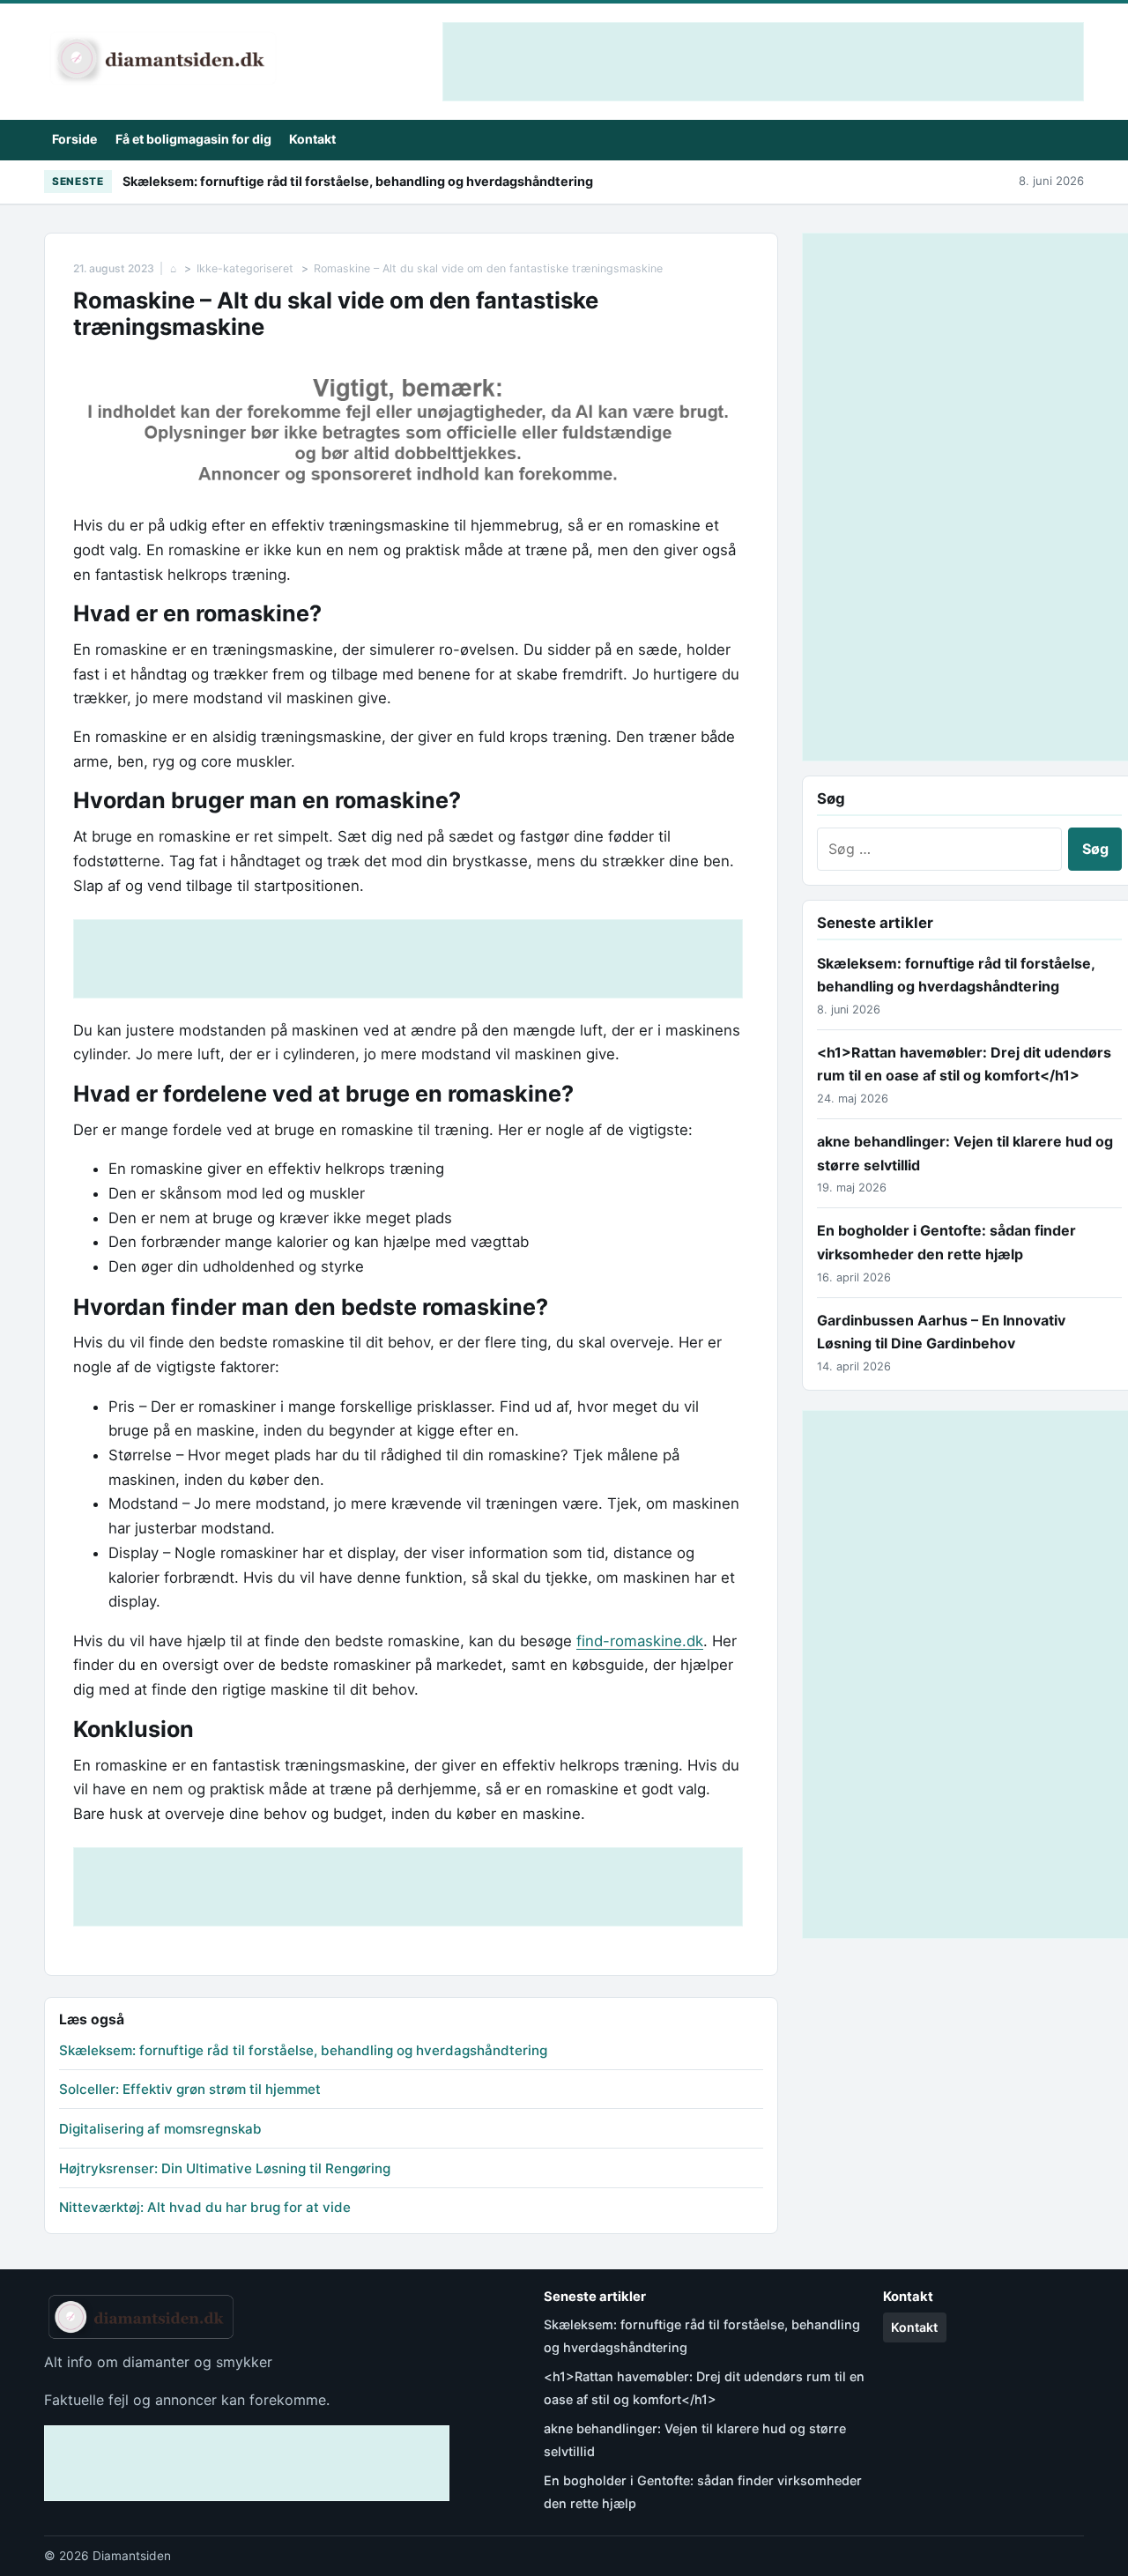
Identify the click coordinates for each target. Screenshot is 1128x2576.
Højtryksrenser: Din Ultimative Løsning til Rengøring (225, 2168)
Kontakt (312, 139)
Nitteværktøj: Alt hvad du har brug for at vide (205, 2207)
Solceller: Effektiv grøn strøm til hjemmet (190, 2089)
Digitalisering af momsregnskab (160, 2129)
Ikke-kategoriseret (245, 268)
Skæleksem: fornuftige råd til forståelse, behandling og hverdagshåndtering (358, 181)
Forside (74, 139)
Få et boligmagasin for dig (193, 139)
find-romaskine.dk (640, 1641)
